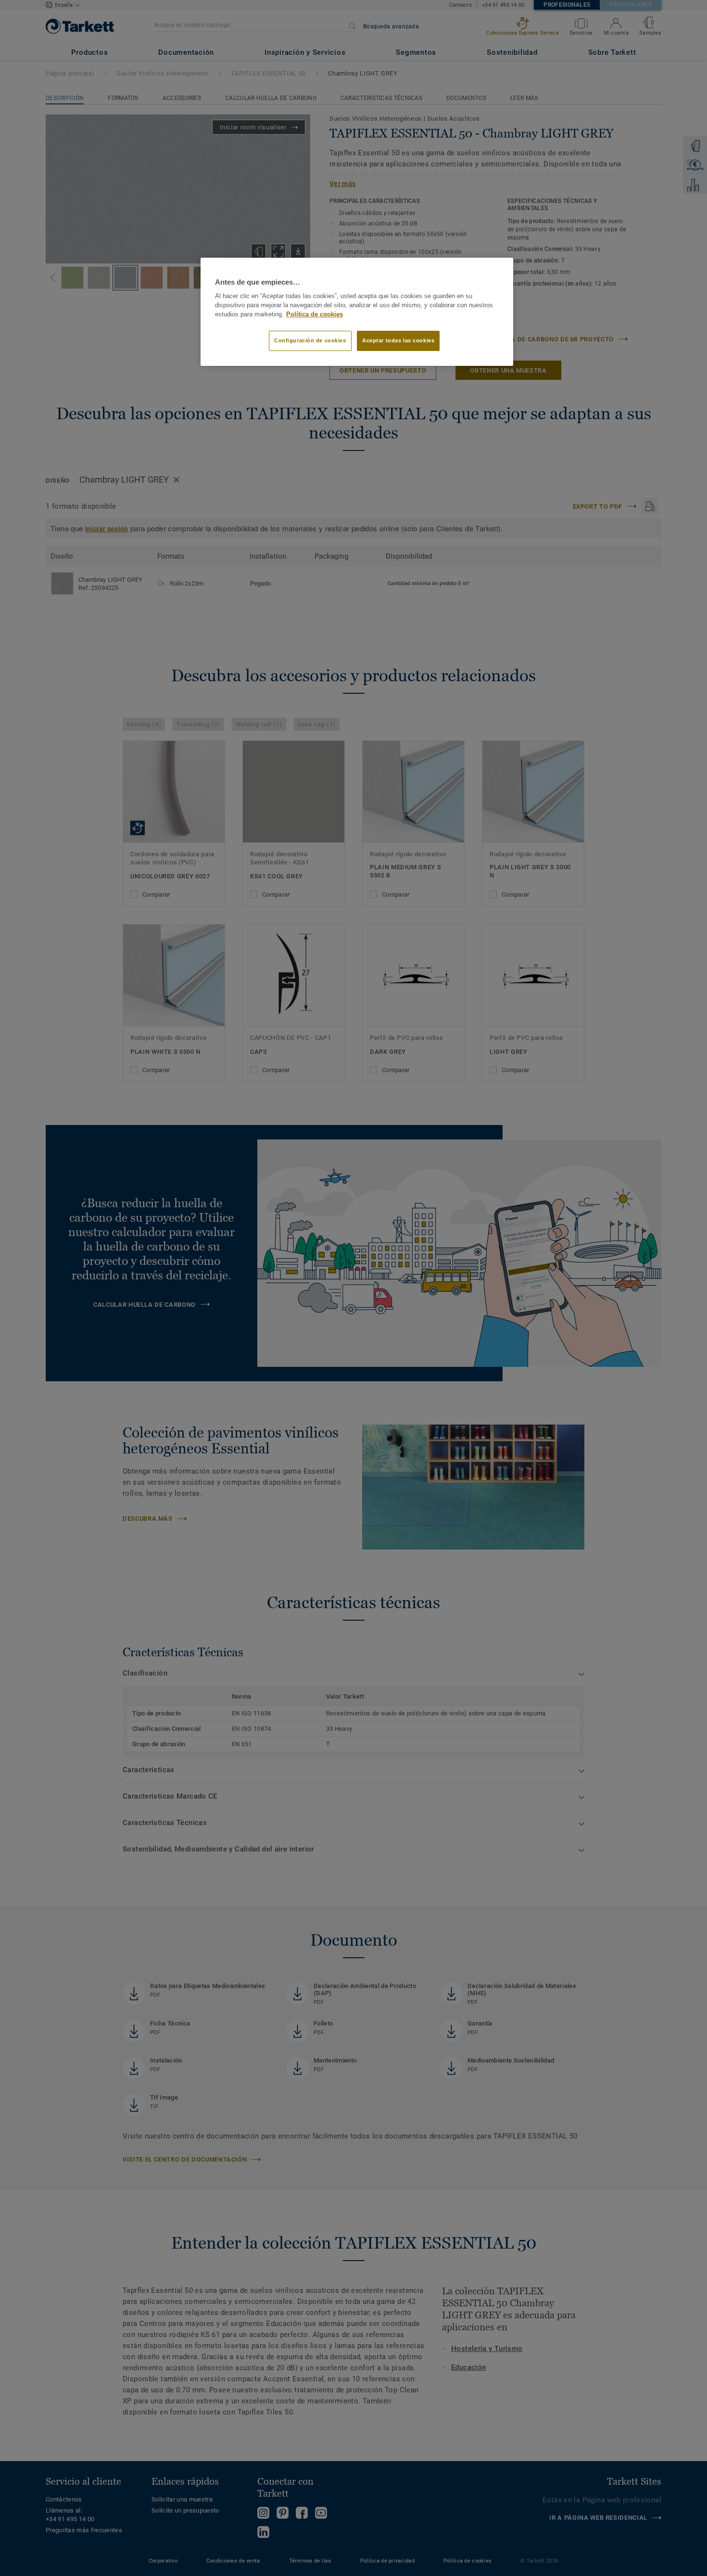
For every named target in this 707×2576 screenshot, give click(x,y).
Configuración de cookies (310, 340)
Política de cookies (315, 314)
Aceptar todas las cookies (398, 340)
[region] (357, 312)
